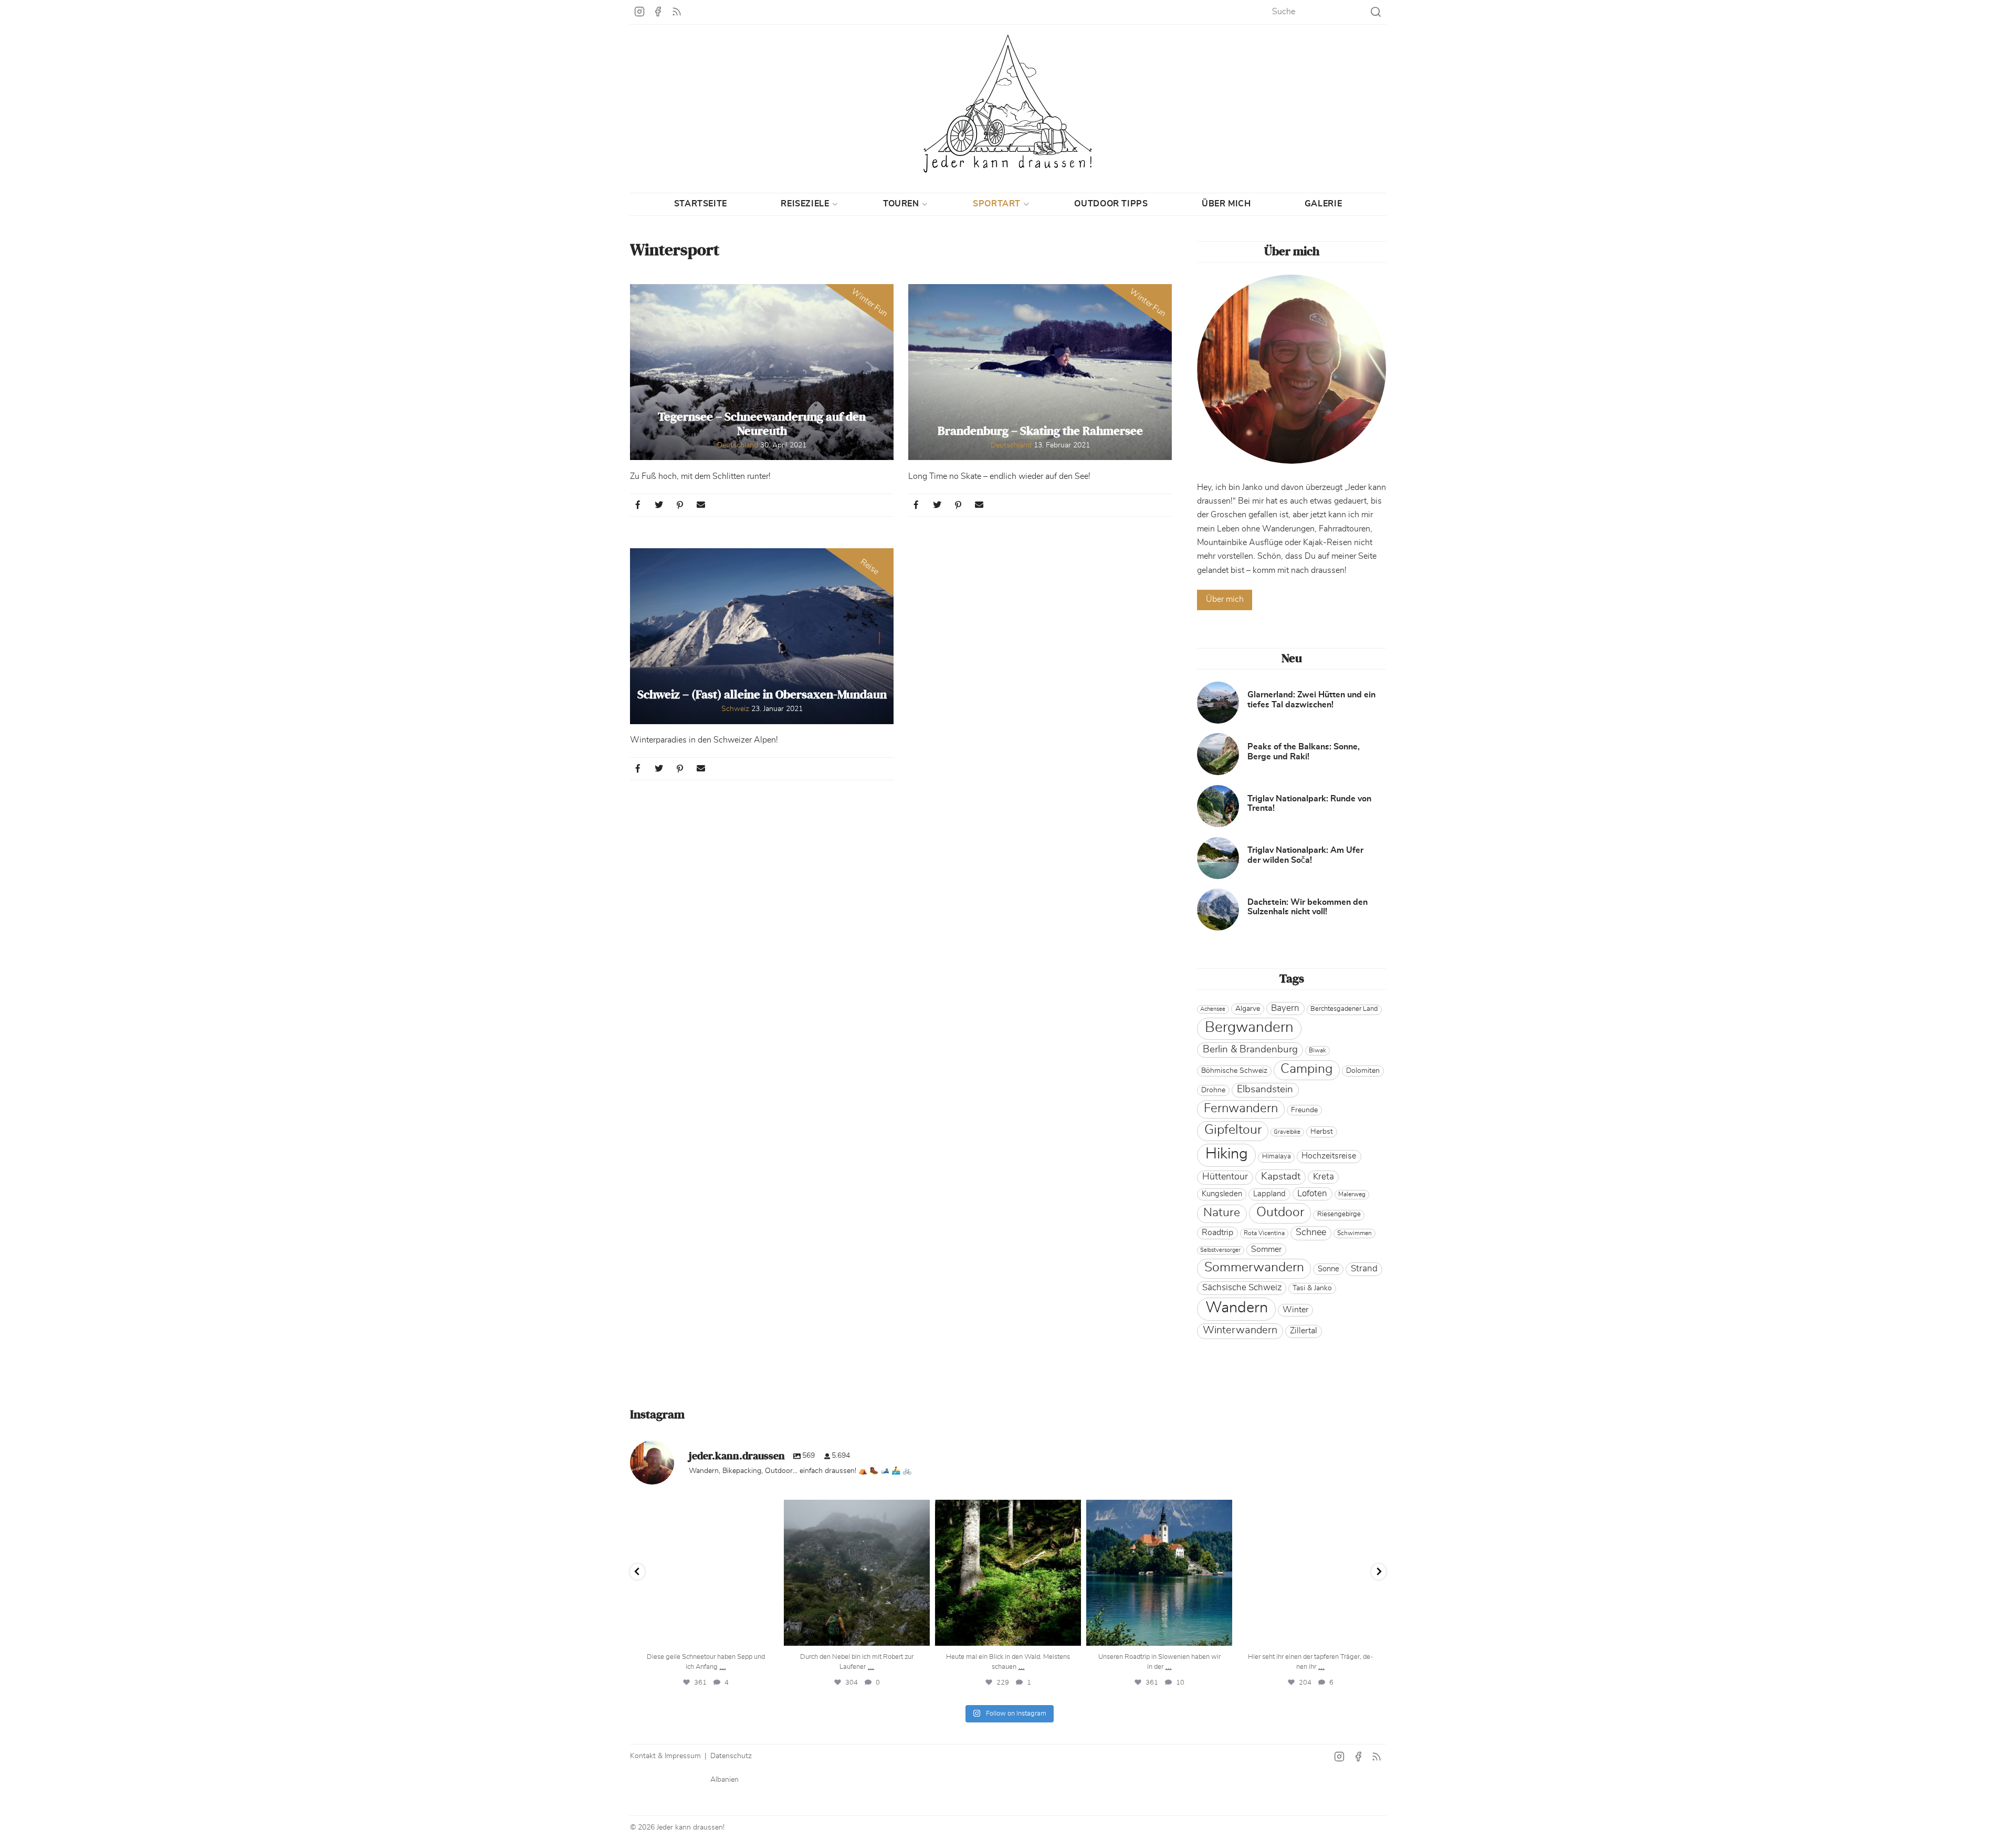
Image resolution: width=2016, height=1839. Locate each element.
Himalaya (1277, 1157)
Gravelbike (1287, 1132)
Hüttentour (1225, 1177)
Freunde (1304, 1110)
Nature (1222, 1213)
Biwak (1317, 1050)
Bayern (1285, 1008)
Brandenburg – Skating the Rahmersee (1040, 431)
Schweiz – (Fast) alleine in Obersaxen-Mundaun (762, 695)
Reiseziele (805, 204)
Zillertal (1304, 1331)
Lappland (1269, 1194)
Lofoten (1312, 1193)
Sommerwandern (1254, 1267)
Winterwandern (1240, 1330)
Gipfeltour (1233, 1130)
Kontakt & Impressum (665, 1756)
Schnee (1311, 1232)
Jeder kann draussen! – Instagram (639, 12)
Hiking (1227, 1154)
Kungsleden (1222, 1194)
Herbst (1322, 1132)
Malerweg (1352, 1194)
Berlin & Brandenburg (1250, 1049)
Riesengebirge (1339, 1214)
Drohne (1213, 1090)
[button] (639, 505)
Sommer (1266, 1249)
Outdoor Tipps (1111, 204)
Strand (1364, 1268)
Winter (1295, 1310)
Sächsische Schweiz (1242, 1287)
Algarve (1248, 1009)
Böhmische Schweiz (1234, 1071)
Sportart (997, 204)
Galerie (1323, 204)
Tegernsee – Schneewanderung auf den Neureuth (762, 424)
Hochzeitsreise (1329, 1156)
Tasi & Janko (1312, 1288)
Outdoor (1280, 1212)
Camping (1306, 1069)
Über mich (1226, 204)
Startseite (701, 204)
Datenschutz (731, 1756)
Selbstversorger (1220, 1250)
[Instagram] (768, 1633)
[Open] (706, 1573)
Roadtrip (1217, 1232)
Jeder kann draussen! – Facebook (658, 12)
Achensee (1213, 1009)
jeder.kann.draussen (704, 1510)
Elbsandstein (1265, 1089)
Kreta (1324, 1177)
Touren (901, 204)
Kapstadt (1281, 1176)
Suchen (1376, 12)
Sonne (1329, 1269)
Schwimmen (1354, 1233)
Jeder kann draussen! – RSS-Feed (677, 12)
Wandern (1237, 1308)
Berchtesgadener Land (1344, 1009)
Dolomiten (1363, 1071)
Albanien (724, 1780)
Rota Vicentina (1264, 1233)
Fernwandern (1241, 1109)
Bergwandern (1249, 1028)
